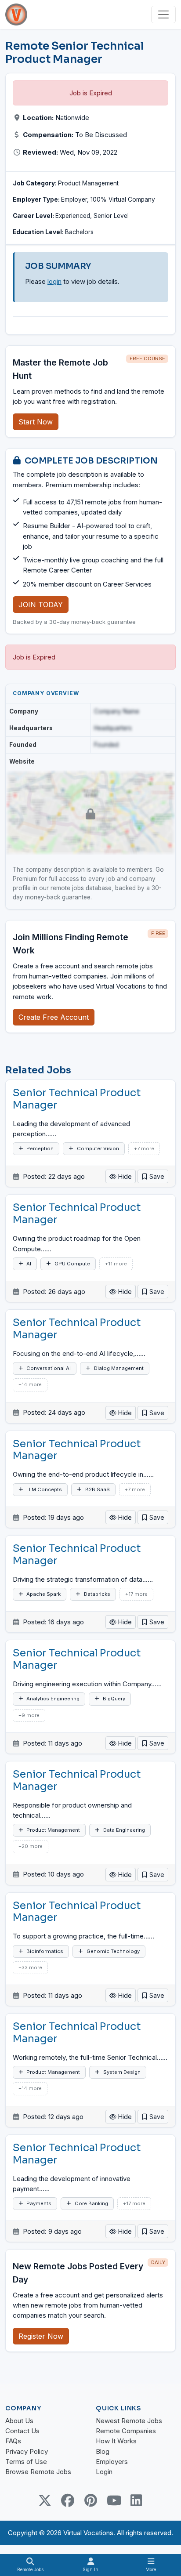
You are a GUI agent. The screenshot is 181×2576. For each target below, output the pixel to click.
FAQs (13, 2441)
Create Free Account (54, 1017)
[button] (153, 1176)
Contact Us (22, 2431)
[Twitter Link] (45, 2500)
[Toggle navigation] (163, 14)
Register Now (41, 2336)
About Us (19, 2421)
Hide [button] (124, 1176)
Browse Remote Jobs (38, 2472)
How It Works (116, 2441)
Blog (103, 2451)
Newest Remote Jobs (129, 2421)
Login (104, 2472)
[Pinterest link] (90, 2500)
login (54, 281)
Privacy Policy (27, 2451)
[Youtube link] (113, 2500)
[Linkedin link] (136, 2500)
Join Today (41, 605)
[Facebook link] (68, 2500)
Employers (112, 2462)
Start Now (36, 422)
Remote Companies (126, 2431)
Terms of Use (26, 2462)
